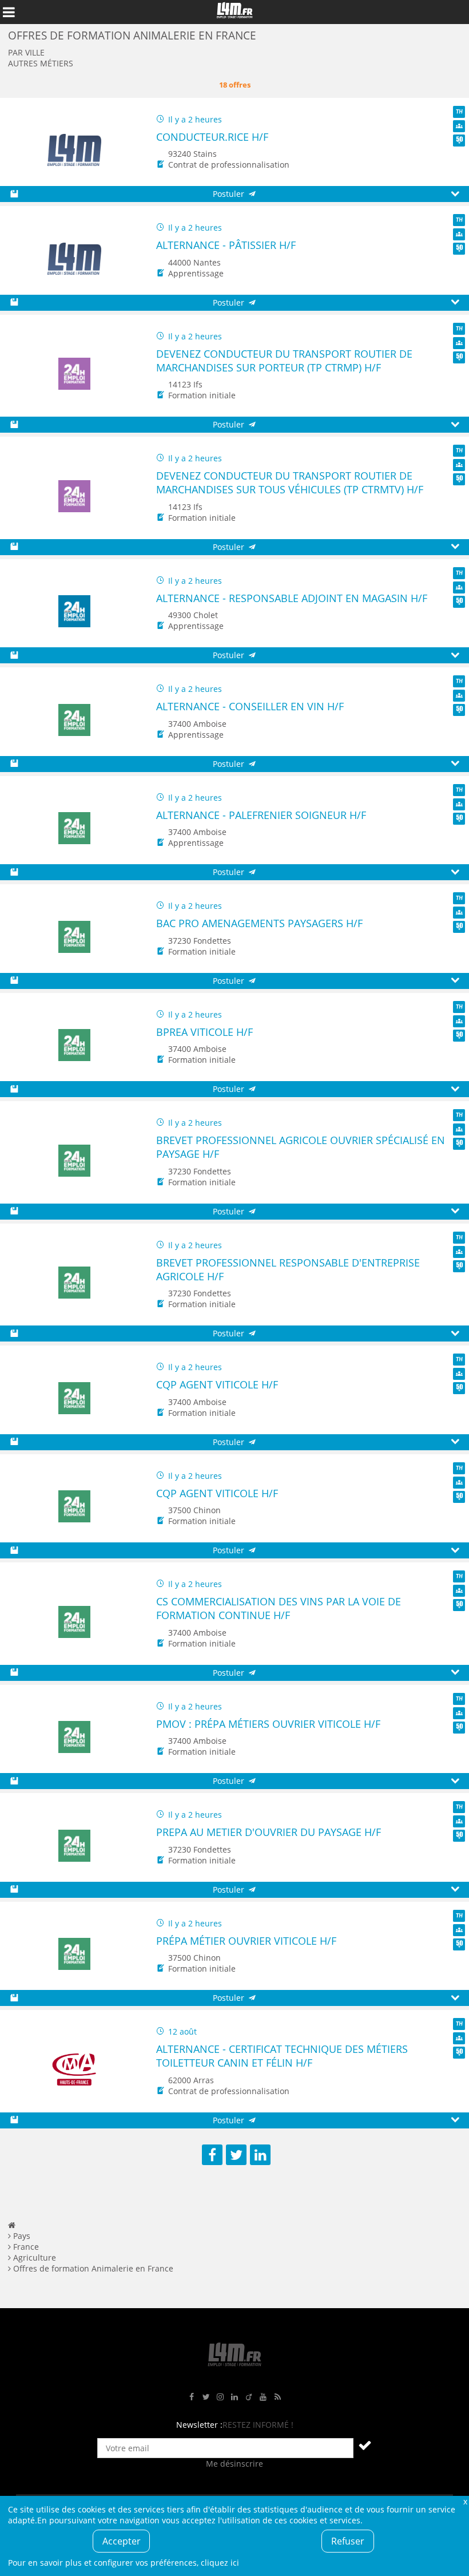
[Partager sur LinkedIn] (260, 2155)
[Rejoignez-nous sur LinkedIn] (234, 2397)
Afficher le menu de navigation (9, 12)
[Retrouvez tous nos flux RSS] (277, 2397)
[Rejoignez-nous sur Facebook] (192, 2397)
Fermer (465, 2501)
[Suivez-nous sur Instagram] (220, 2397)
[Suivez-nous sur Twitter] (206, 2397)
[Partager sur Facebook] (212, 2155)
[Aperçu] (455, 194)
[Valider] (365, 2445)
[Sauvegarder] (14, 194)
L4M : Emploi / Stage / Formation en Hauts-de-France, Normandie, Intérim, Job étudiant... (234, 12)
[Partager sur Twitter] (236, 2155)
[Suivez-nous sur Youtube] (263, 2397)
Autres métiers (41, 63)
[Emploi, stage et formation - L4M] (12, 2225)
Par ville (26, 52)
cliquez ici (220, 2563)
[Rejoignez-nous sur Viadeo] (249, 2397)
